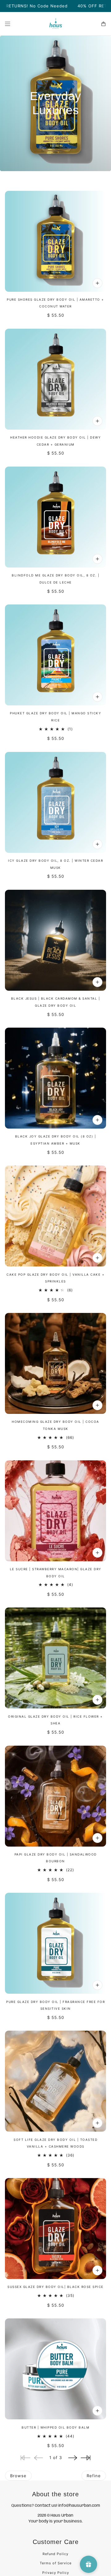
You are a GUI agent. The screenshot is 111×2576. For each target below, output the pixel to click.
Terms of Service (56, 2563)
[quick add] (97, 283)
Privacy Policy (56, 2573)
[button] (73, 2458)
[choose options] (97, 1985)
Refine (94, 2476)
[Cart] (103, 24)
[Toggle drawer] (8, 24)
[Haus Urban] (56, 24)
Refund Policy (55, 2554)
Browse (18, 2476)
